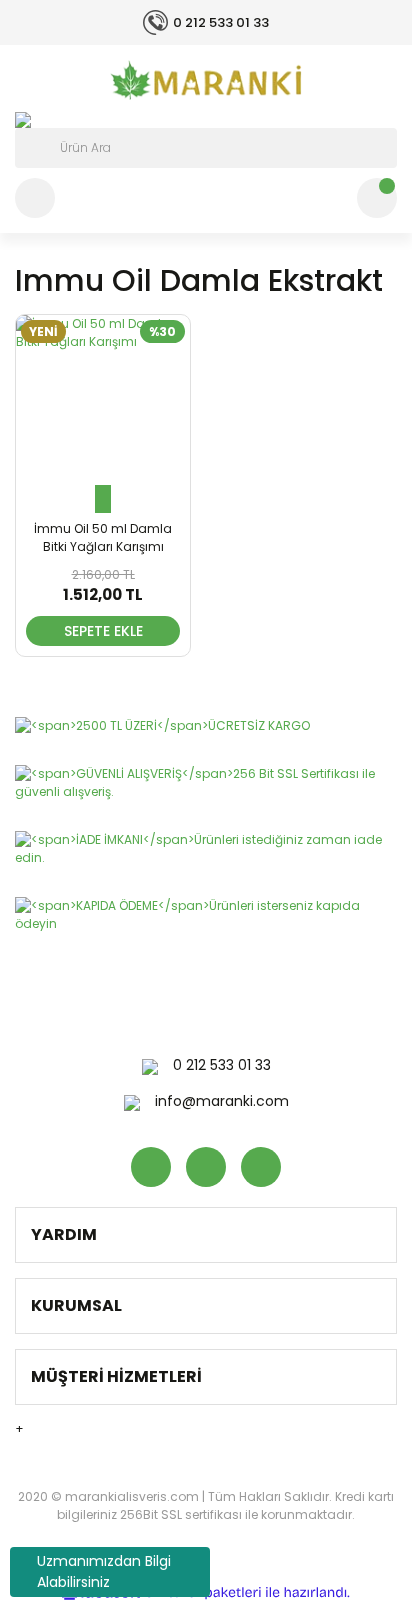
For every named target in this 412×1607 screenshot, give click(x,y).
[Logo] (205, 80)
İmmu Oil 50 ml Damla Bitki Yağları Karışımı (103, 537)
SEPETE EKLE (103, 631)
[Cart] (377, 198)
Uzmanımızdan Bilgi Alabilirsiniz (104, 1571)
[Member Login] (35, 198)
